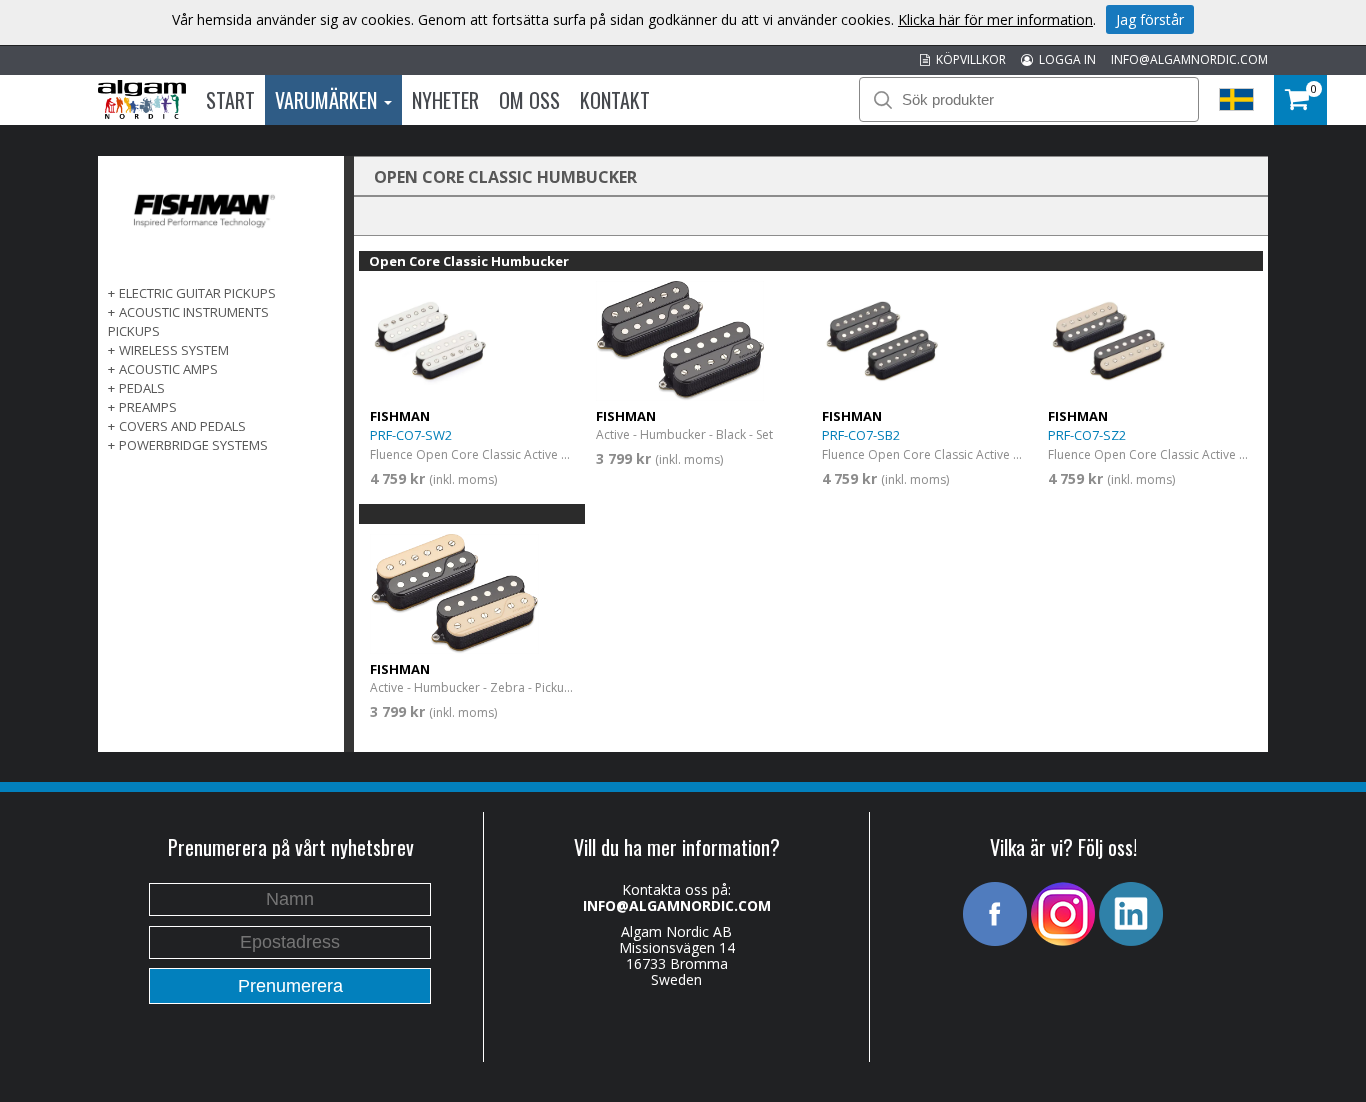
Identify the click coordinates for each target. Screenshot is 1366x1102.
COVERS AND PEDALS (182, 426)
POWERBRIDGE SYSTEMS (193, 445)
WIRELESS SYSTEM (174, 350)
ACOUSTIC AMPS (168, 369)
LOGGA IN (1064, 59)
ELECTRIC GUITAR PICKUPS (197, 293)
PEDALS (142, 388)
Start (230, 100)
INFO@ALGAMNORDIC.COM (1189, 59)
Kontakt (615, 100)
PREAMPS (148, 407)
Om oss (529, 100)
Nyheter (445, 100)
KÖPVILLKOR (968, 59)
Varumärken (328, 100)
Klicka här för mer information (995, 19)
